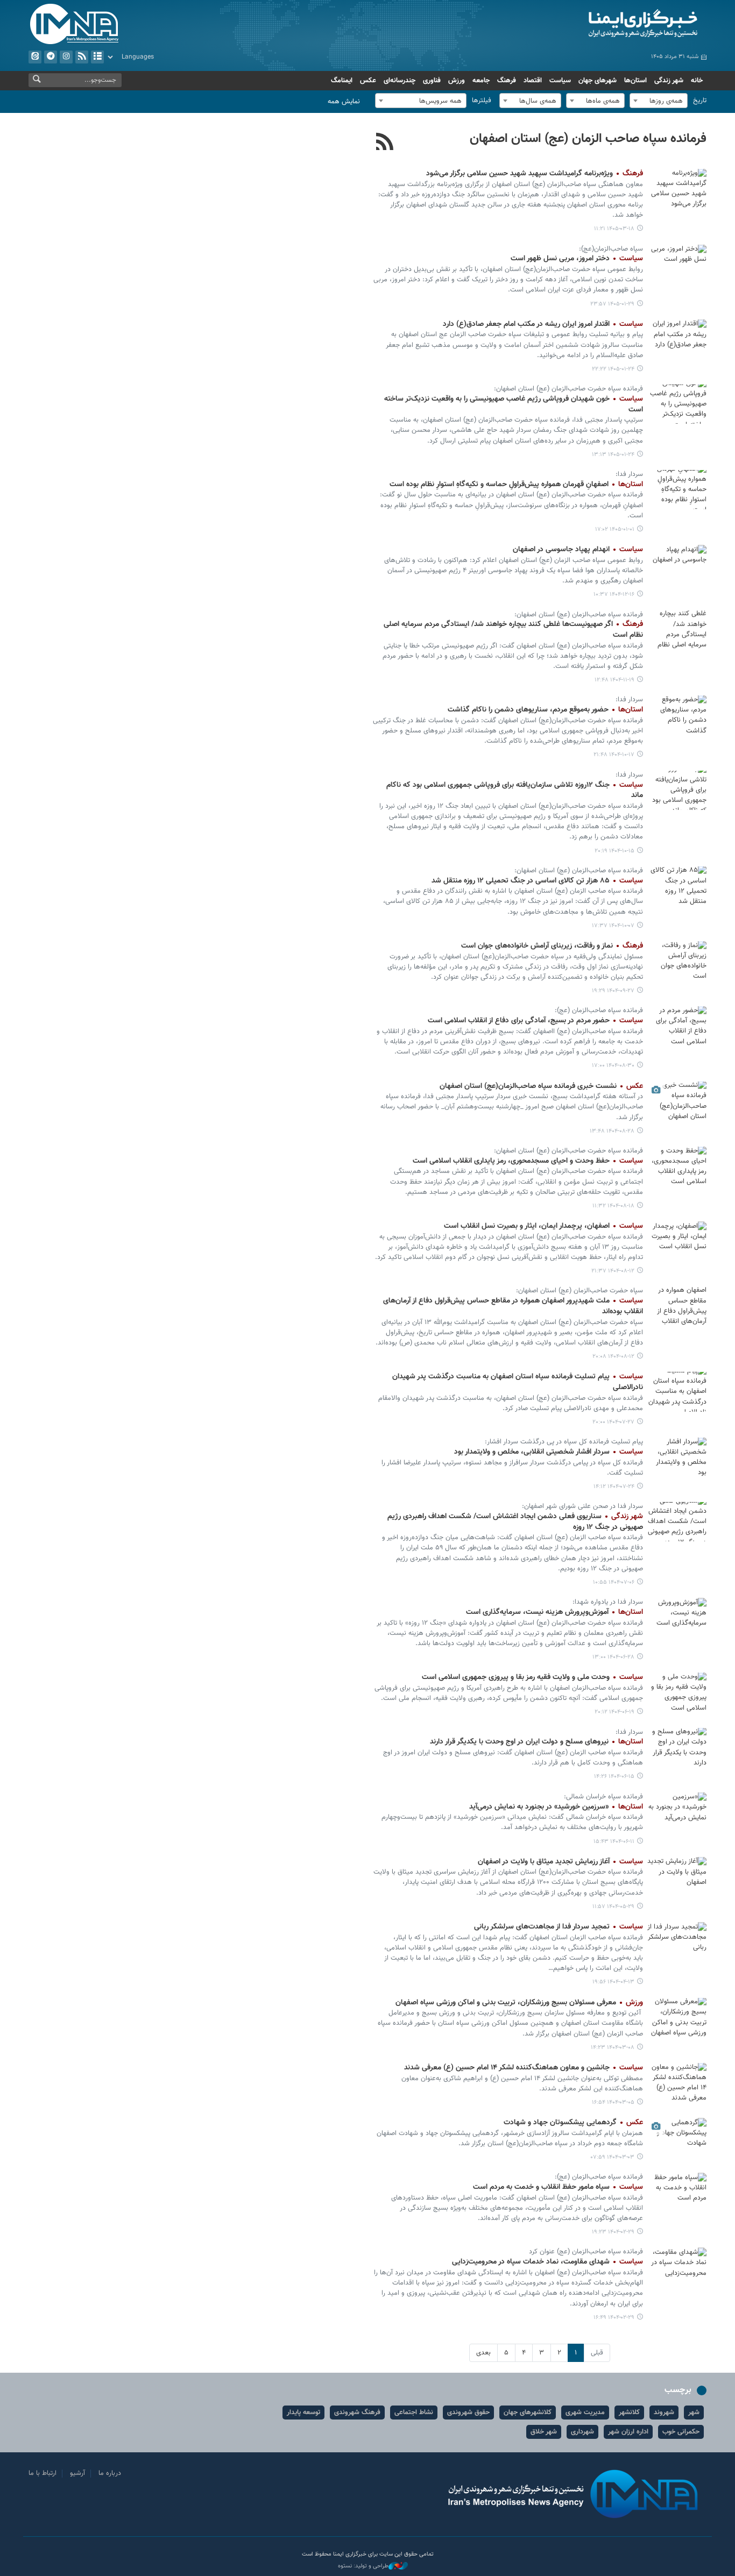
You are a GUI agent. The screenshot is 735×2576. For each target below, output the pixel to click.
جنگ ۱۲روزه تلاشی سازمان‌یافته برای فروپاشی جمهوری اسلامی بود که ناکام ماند (515, 791)
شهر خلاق (544, 2432)
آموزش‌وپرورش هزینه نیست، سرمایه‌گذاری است (554, 1612)
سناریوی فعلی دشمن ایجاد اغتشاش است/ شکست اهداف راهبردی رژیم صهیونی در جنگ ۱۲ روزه (515, 1522)
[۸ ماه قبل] (677, 961)
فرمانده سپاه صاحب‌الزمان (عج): (599, 1011)
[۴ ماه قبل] (677, 264)
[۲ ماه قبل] (677, 188)
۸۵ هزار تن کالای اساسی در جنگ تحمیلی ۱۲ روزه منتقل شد (537, 881)
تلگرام (51, 57)
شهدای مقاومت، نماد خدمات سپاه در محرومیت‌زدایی (547, 2262)
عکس (368, 81)
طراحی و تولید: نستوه (363, 2566)
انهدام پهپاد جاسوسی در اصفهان (578, 550)
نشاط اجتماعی (414, 2413)
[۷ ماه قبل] (677, 715)
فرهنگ (507, 81)
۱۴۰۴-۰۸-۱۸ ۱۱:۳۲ (613, 1206)
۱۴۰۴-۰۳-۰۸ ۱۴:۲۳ (613, 2048)
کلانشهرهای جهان (528, 2413)
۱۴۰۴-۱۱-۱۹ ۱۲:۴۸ (614, 680)
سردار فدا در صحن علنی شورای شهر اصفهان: (582, 1506)
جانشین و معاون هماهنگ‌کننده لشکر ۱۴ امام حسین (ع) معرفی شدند (524, 2068)
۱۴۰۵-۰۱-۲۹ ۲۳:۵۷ (612, 304)
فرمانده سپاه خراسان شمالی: (603, 1797)
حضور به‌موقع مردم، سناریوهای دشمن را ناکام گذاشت (545, 710)
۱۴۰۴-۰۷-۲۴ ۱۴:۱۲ (614, 1487)
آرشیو (97, 57)
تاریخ (700, 101)
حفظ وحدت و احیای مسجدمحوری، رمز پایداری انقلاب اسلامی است (528, 1161)
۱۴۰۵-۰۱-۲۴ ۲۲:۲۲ (613, 369)
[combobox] (659, 101)
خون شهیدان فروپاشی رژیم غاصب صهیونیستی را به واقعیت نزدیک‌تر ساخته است (514, 404)
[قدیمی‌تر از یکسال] (677, 1877)
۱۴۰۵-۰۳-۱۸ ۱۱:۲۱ (614, 229)
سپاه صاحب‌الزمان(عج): (611, 249)
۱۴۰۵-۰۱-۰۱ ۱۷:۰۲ (615, 529)
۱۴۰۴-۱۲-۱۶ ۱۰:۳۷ (614, 595)
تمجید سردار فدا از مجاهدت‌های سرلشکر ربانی (559, 1927)
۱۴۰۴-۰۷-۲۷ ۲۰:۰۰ (613, 1422)
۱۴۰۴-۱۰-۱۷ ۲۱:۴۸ (614, 755)
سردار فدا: (629, 474)
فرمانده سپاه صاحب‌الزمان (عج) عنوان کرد (586, 2252)
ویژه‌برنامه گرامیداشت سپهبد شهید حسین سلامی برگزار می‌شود (535, 174)
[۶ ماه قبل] (677, 630)
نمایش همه (344, 102)
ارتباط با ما (43, 2473)
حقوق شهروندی (468, 2413)
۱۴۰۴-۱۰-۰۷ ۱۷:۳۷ (613, 926)
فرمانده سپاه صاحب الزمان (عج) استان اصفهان (588, 139)
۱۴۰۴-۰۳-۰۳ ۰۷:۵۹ (613, 2157)
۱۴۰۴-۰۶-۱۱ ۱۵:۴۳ (614, 1842)
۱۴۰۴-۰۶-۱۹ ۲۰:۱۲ (614, 1712)
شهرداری (582, 2432)
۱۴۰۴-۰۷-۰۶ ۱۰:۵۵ (614, 1582)
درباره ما (110, 2473)
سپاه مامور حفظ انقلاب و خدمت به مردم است (558, 2187)
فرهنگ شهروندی (357, 2413)
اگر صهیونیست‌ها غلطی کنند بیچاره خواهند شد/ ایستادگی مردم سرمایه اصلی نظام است (513, 630)
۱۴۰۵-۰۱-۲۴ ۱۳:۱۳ (613, 455)
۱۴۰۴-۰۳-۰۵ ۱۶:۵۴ (613, 2102)
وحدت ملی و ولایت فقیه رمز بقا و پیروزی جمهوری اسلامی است (532, 1677)
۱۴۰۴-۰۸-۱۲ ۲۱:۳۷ (613, 1271)
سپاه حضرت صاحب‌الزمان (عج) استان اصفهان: (579, 1291)
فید (82, 57)
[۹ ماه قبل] (677, 1026)
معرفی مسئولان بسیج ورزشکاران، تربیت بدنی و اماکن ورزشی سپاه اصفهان (519, 2003)
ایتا (35, 57)
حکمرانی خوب (681, 2432)
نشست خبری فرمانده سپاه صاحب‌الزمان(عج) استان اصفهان (541, 1086)
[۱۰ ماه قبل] (677, 1392)
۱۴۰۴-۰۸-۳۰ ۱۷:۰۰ (613, 1066)
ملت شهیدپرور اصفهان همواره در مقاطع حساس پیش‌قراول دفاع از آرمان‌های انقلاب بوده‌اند (513, 1306)
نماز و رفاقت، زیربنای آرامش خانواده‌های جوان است (552, 946)
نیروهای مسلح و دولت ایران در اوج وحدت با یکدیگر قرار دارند (536, 1742)
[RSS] (385, 143)
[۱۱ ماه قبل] (677, 1617)
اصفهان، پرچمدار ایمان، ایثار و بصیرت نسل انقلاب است (543, 1226)
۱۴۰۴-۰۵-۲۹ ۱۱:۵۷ (613, 1907)
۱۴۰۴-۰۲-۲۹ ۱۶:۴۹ (614, 2318)
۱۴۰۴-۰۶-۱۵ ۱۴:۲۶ (614, 1777)
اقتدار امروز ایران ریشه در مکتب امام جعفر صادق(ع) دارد (543, 324)
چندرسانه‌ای (400, 81)
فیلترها (482, 101)
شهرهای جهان (598, 81)
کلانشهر (629, 2413)
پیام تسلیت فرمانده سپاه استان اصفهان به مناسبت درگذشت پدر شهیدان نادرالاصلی (518, 1382)
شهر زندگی (669, 81)
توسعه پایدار (303, 2413)
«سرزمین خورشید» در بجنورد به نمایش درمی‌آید (556, 1807)
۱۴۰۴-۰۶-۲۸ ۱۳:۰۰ (613, 1657)
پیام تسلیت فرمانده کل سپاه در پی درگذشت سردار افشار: (564, 1442)
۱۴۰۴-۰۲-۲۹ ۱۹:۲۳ (613, 2232)
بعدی (483, 2353)
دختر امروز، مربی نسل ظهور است (577, 259)
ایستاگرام (66, 57)
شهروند (664, 2413)
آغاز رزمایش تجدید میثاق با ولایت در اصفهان (560, 1862)
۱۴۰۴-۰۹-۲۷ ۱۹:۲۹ (613, 991)
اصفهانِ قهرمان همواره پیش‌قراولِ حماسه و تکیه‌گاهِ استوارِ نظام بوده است (516, 485)
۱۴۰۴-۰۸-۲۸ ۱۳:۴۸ (612, 1131)
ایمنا (597, 24)
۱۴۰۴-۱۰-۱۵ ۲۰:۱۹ (614, 851)
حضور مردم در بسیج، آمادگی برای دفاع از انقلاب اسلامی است (535, 1021)
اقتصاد (533, 81)
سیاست (560, 81)
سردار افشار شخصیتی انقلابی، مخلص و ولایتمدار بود (549, 1452)
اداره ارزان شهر (628, 2432)
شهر (694, 2413)
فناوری (432, 81)
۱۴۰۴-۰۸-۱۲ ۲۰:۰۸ (613, 1357)
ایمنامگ (342, 81)
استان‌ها (635, 81)
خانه (697, 81)
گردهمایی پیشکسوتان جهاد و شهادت (573, 2123)
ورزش (457, 81)
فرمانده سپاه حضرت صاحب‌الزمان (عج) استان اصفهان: (568, 389)
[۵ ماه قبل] (677, 490)
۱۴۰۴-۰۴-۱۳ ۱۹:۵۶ (613, 1982)
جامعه (481, 81)
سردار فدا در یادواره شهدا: (608, 1602)
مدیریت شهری (585, 2413)
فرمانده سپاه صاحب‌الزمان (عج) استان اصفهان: (579, 615)
